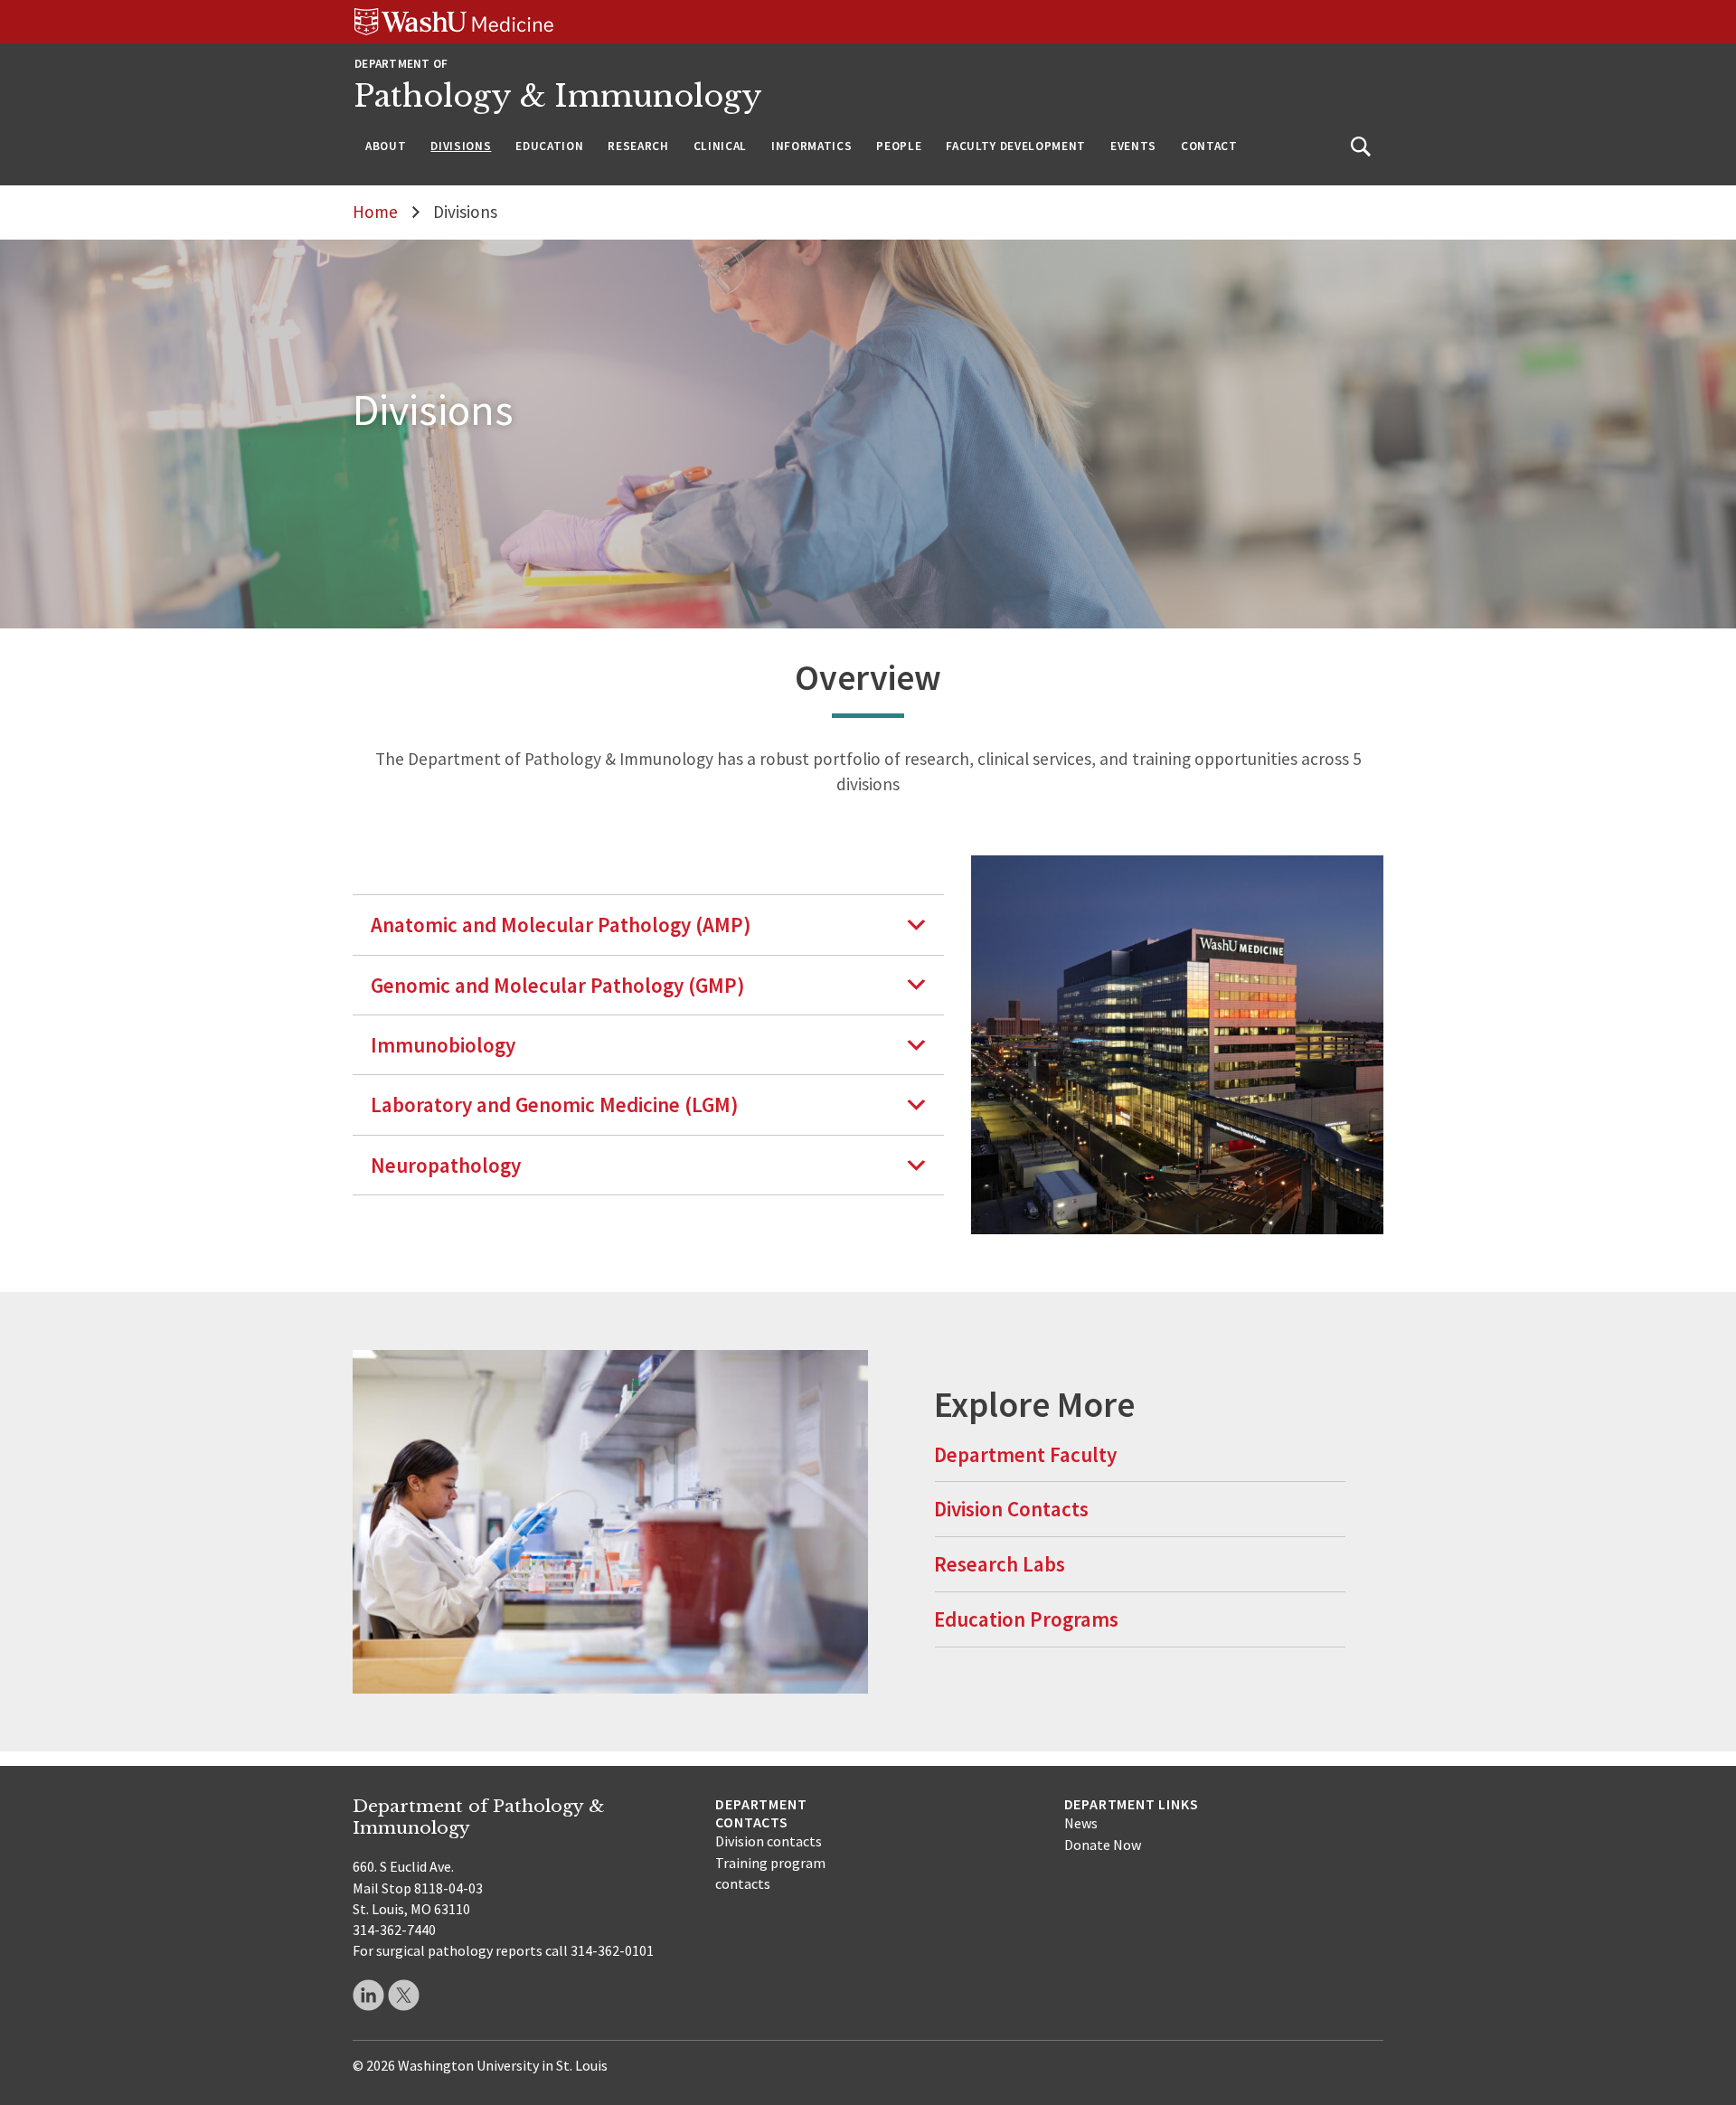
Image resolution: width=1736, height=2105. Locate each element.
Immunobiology (443, 1045)
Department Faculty (1025, 1454)
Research (638, 146)
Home (375, 212)
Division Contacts (1011, 1509)
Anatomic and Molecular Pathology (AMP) (561, 925)
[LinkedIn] (368, 1995)
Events (1133, 146)
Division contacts (769, 1841)
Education (549, 146)
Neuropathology (446, 1165)
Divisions (461, 146)
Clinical (720, 146)
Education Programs (1026, 1619)
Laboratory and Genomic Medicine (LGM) (555, 1104)
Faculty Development (1016, 146)
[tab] (648, 924)
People (899, 146)
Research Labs (1000, 1564)
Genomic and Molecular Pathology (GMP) (558, 985)
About (386, 146)
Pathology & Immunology (558, 96)
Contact (1209, 146)
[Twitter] (404, 1995)
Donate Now (1103, 1845)
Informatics (811, 146)
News (1081, 1823)
